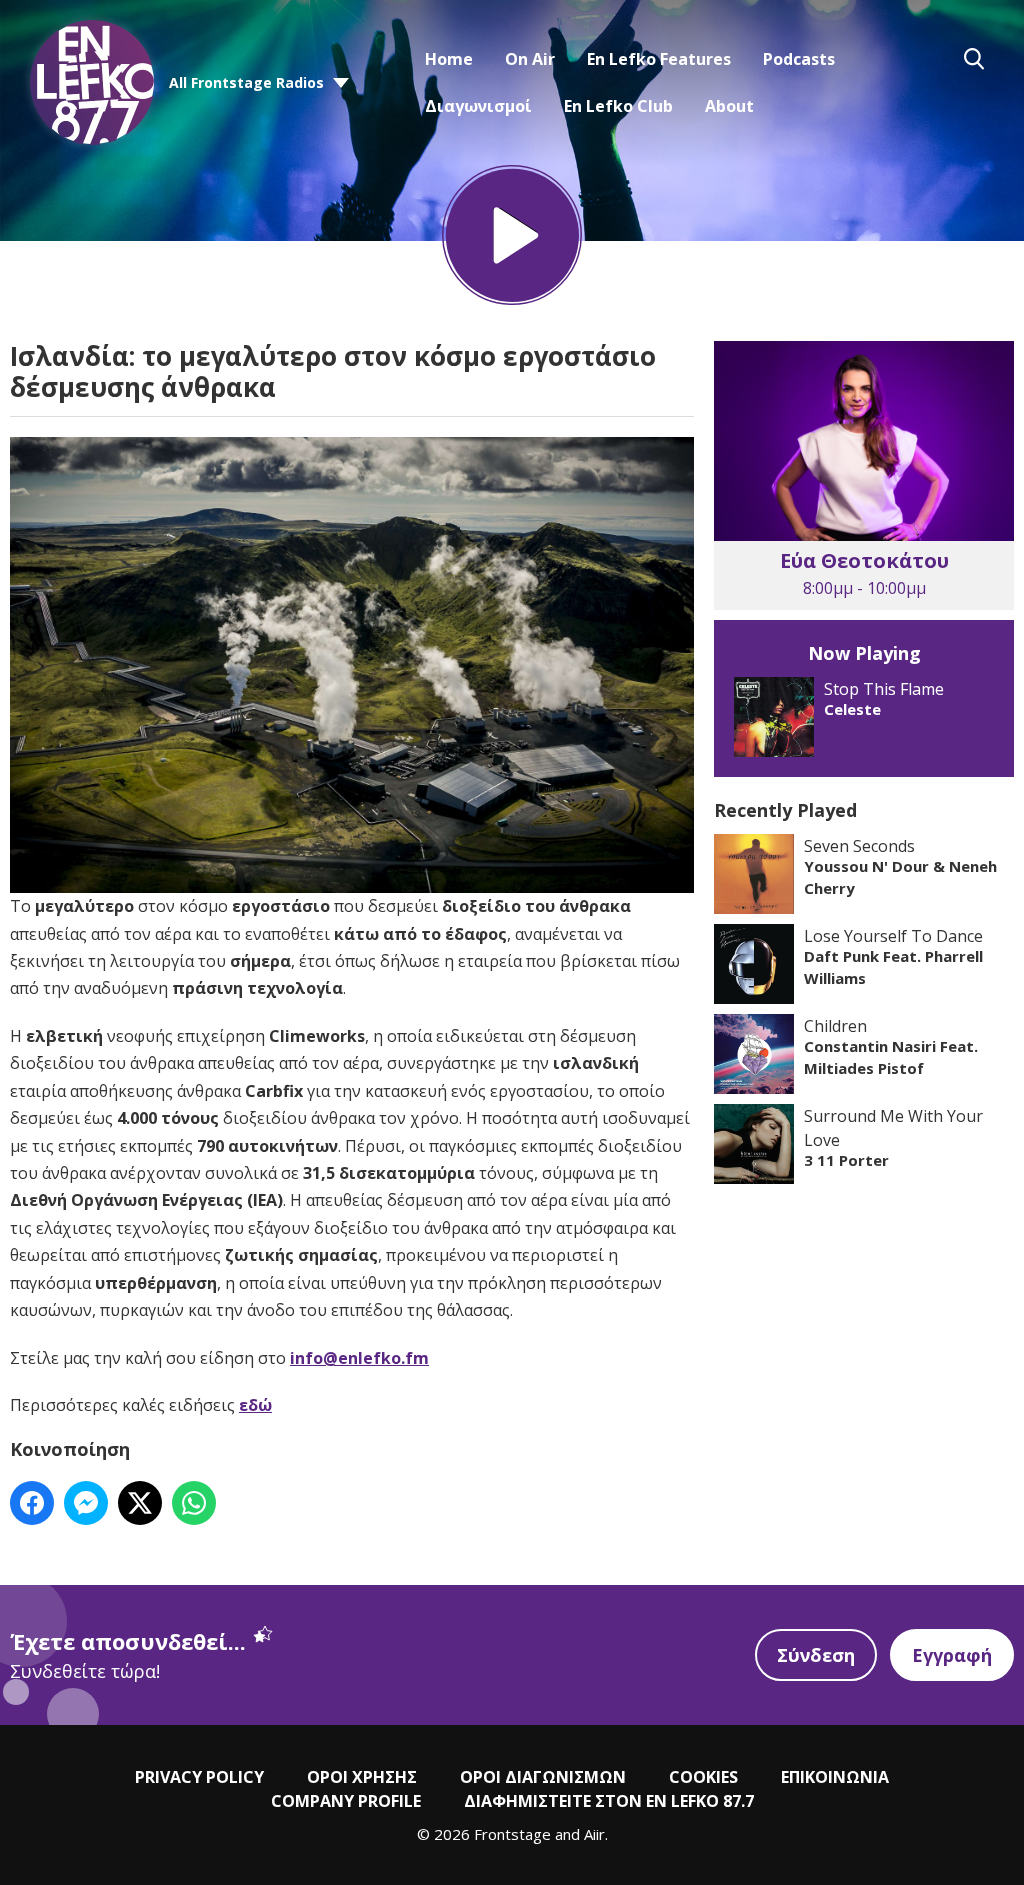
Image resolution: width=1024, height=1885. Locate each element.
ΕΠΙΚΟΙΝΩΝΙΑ (835, 1777)
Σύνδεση (816, 1655)
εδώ (255, 1405)
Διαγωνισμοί (478, 106)
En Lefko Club (618, 106)
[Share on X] (140, 1503)
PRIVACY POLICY (199, 1777)
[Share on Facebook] (32, 1503)
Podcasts (799, 59)
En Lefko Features (659, 59)
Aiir (594, 1834)
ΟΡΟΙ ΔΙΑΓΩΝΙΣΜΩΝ (543, 1777)
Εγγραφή (952, 1655)
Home (449, 59)
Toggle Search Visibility (974, 59)
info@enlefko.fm (359, 1358)
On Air (530, 59)
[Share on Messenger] (86, 1503)
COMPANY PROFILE (346, 1801)
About (729, 106)
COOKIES (703, 1777)
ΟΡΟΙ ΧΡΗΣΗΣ (362, 1777)
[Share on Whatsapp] (194, 1503)
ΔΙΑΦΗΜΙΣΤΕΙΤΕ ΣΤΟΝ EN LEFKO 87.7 (609, 1801)
